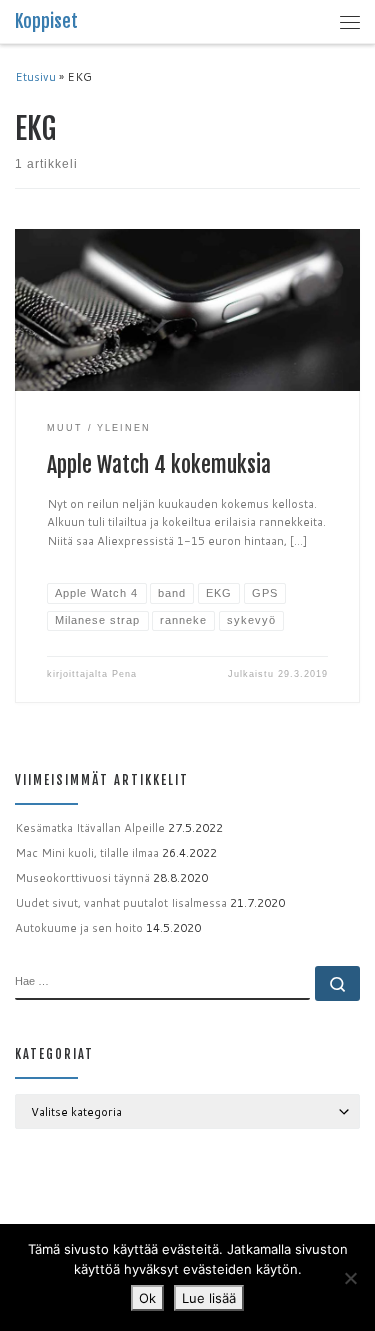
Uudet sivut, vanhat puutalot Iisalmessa (121, 903)
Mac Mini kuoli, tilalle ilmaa (87, 853)
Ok (147, 1298)
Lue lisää (209, 1298)
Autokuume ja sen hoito (79, 928)
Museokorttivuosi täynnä (82, 878)
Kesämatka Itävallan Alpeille (90, 828)
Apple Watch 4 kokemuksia (159, 464)
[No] (350, 1278)
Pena (124, 674)
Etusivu (35, 77)
